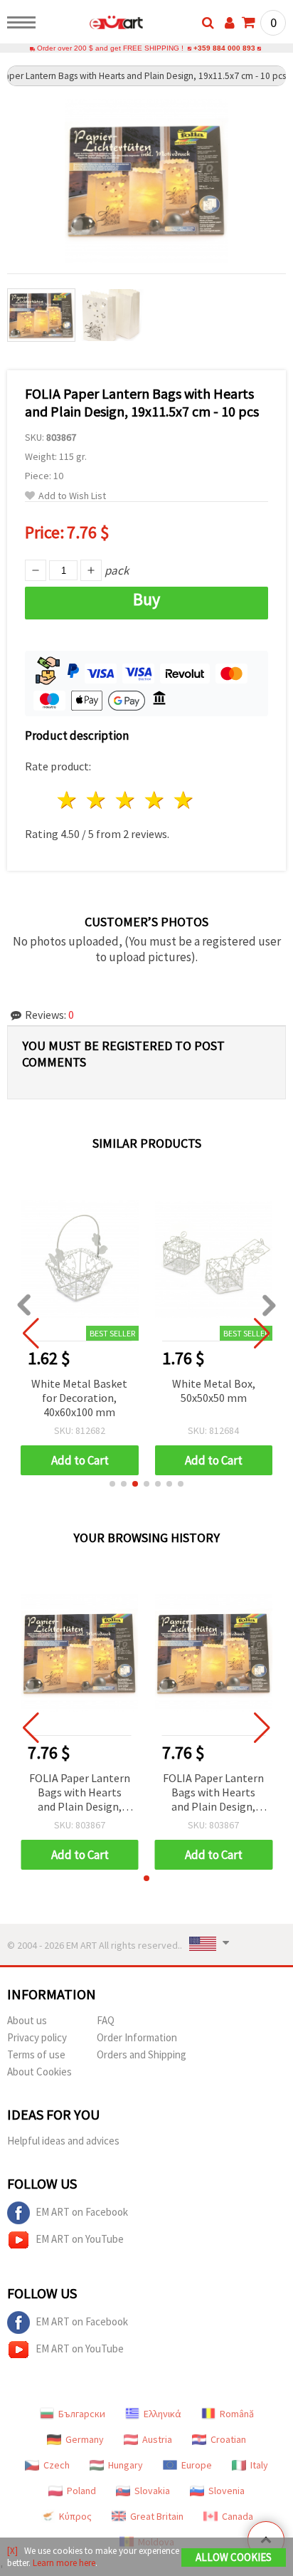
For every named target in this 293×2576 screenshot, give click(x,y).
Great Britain (157, 2516)
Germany (85, 2439)
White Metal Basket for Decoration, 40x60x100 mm (79, 1398)
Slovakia (152, 2491)
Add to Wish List (72, 496)
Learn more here (64, 2563)
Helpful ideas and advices (63, 2141)
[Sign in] (230, 23)
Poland (81, 2491)
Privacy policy (37, 2037)
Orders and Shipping (142, 2054)
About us (27, 2020)
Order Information (137, 2037)
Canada (238, 2516)
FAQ (106, 2020)
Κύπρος (75, 2516)
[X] (12, 2551)
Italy (259, 2465)
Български (82, 2414)
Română (237, 2414)
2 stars (97, 800)
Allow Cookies (234, 2557)
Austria (157, 2439)
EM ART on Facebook (82, 2212)
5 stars (184, 800)
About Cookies (39, 2072)
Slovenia (227, 2491)
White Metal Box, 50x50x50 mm (214, 1391)
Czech (57, 2465)
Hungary (126, 2465)
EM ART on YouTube (80, 2239)
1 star (68, 800)
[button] (112, 1484)
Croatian (228, 2439)
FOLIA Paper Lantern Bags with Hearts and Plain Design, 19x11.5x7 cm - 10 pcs (79, 1793)
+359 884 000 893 (224, 48)
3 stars (126, 800)
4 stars (155, 800)
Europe (197, 2465)
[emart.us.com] (94, 25)
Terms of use (36, 2054)
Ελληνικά (163, 2414)
